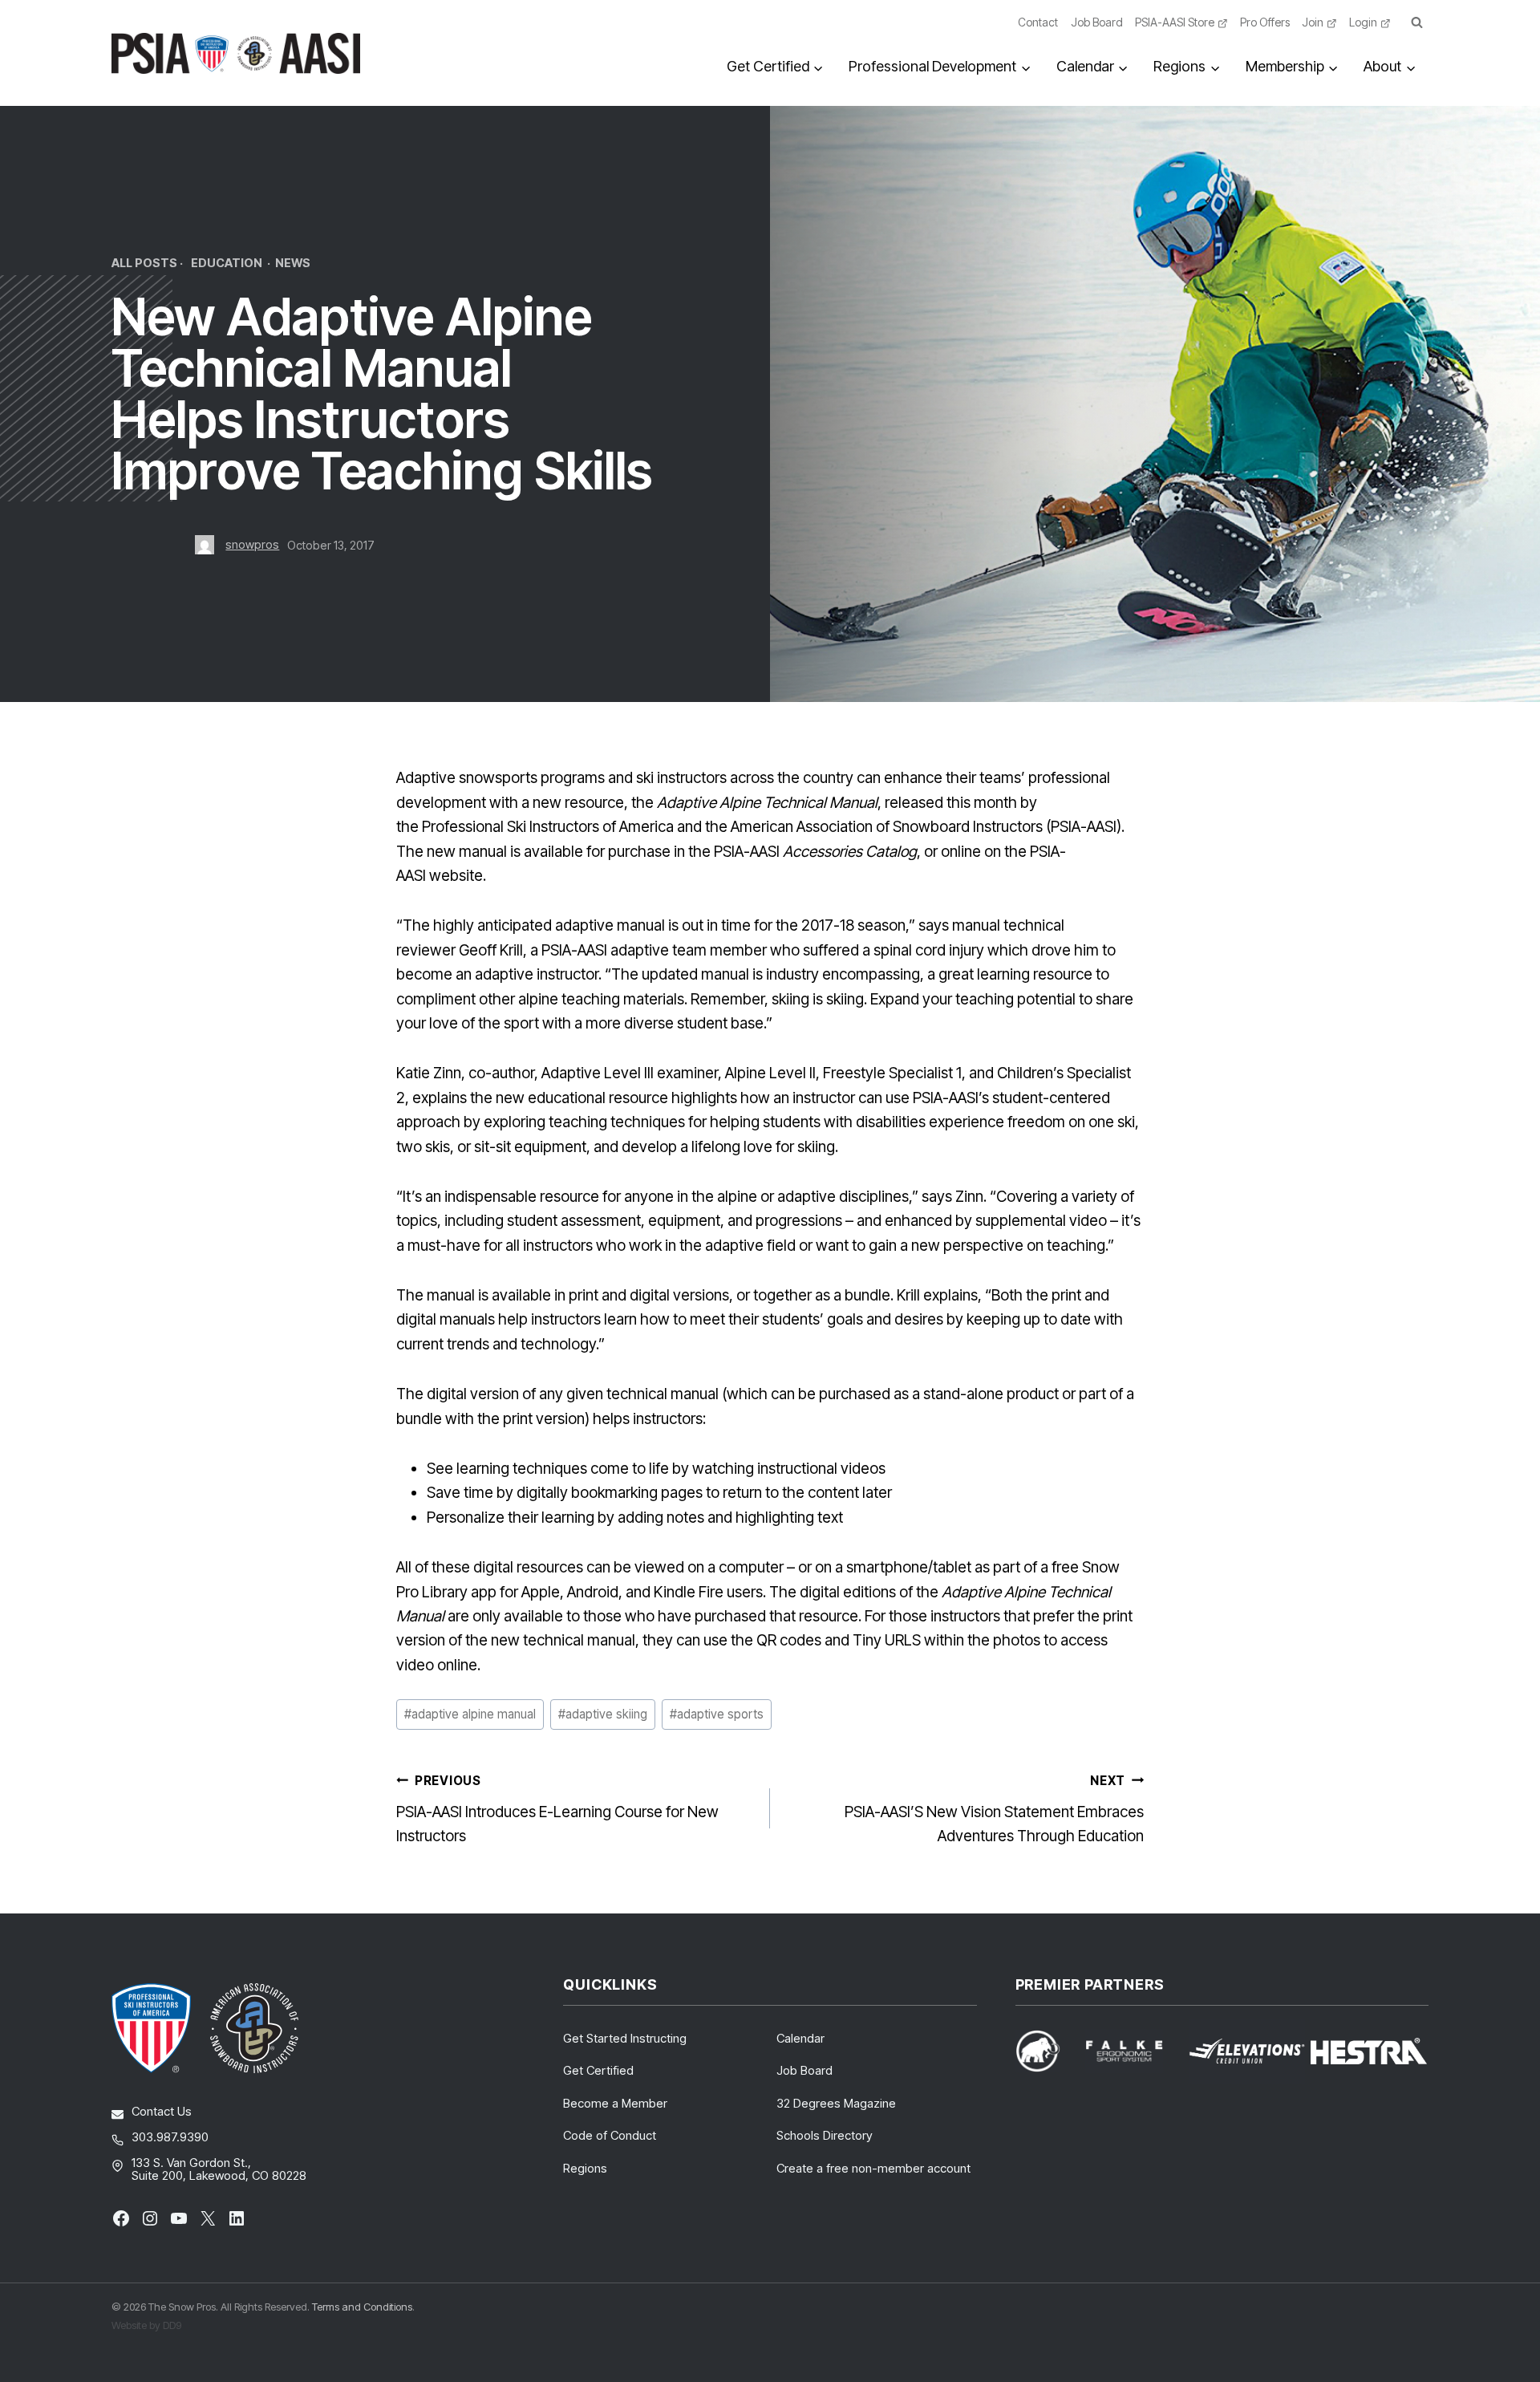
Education (227, 263)
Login (1363, 22)
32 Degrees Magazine (836, 2103)
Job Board (1097, 22)
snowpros (252, 544)
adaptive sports (717, 1714)
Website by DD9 (146, 2325)
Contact (1038, 22)
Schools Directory (825, 2135)
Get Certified (598, 2070)
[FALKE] (1134, 2051)
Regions (585, 2168)
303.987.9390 (170, 2137)
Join (1313, 22)
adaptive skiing (603, 1714)
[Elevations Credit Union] (1247, 2051)
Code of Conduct (610, 2135)
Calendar (800, 2038)
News (293, 263)
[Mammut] (1048, 2051)
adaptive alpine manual (470, 1714)
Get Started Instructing (625, 2038)
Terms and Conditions (362, 2307)
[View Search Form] (1416, 23)
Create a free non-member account (873, 2168)
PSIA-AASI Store (1175, 22)
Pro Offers (1265, 22)
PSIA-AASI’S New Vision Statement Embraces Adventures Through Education (994, 1809)
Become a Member (615, 2103)
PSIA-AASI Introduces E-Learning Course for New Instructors (557, 1809)
